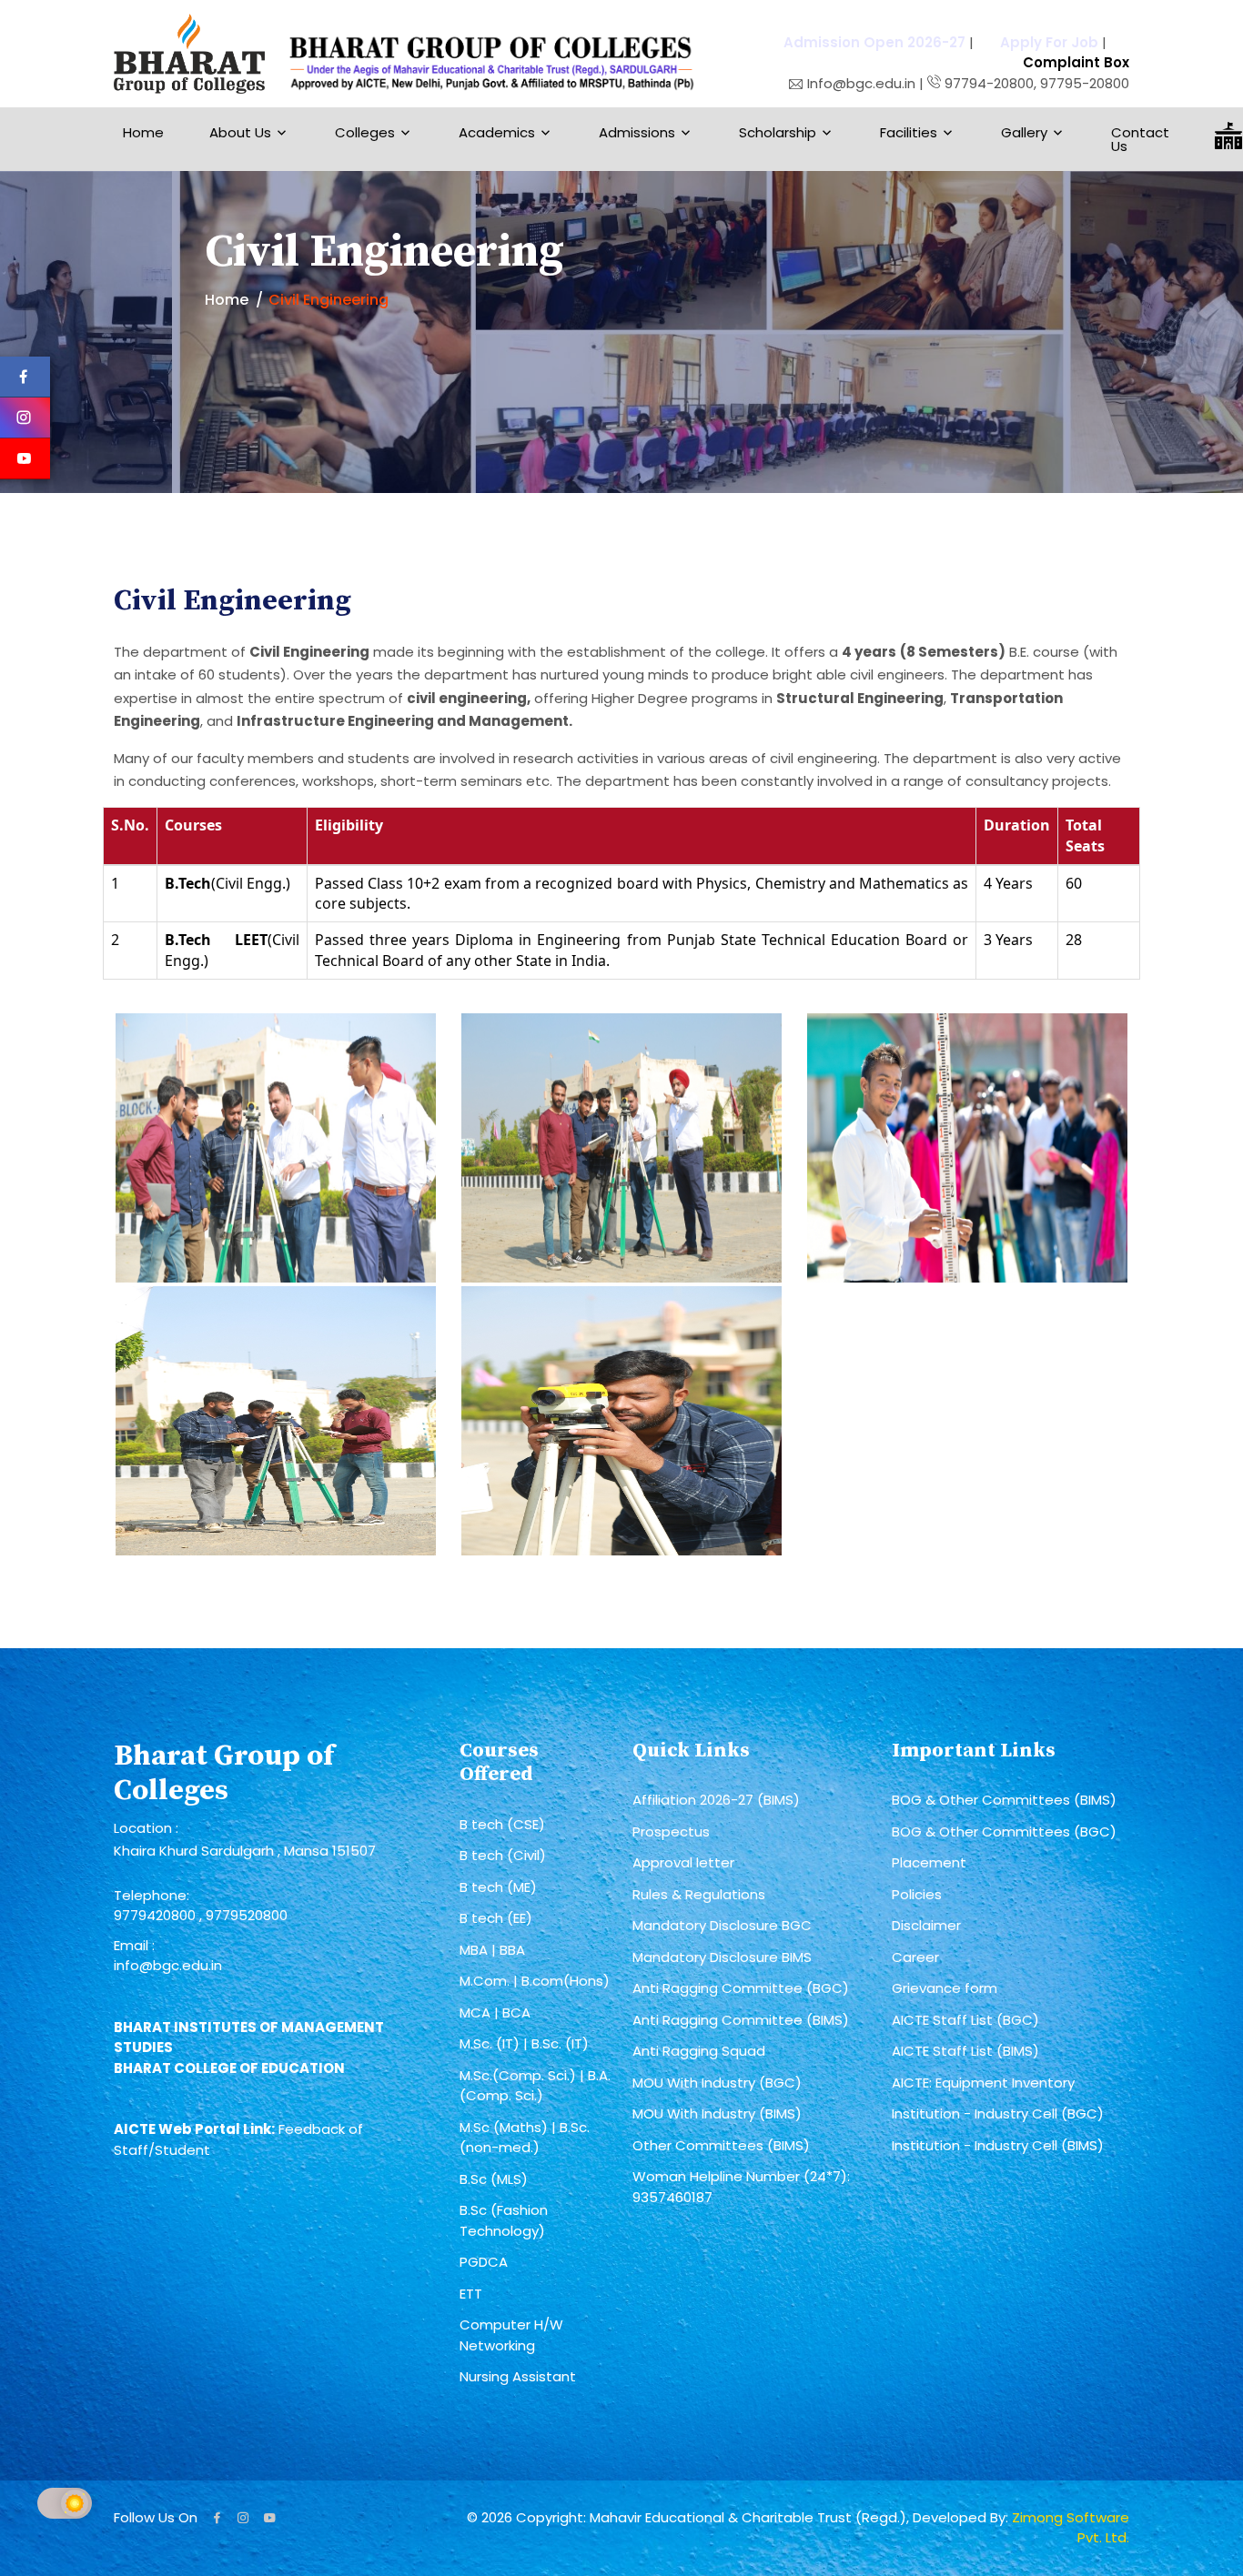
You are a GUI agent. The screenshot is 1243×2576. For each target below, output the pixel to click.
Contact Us (1140, 139)
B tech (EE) (496, 1918)
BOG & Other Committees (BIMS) (1004, 1800)
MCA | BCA (495, 2012)
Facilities (909, 132)
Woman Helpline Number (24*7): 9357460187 (741, 2187)
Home (143, 132)
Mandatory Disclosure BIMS (722, 1957)
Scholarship (778, 132)
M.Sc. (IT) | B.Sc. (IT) (524, 2043)
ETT (471, 2294)
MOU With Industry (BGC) (717, 2083)
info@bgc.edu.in (168, 1965)
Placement (929, 1862)
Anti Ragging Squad (699, 2051)
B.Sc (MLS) (494, 2179)
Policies (917, 1894)
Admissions (637, 132)
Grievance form (945, 1988)
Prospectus (671, 1831)
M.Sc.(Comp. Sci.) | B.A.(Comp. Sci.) (535, 2086)
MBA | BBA (492, 1950)
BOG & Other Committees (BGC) (1004, 1831)
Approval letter (683, 1862)
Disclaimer (926, 1925)
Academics (497, 132)
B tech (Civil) (503, 1855)
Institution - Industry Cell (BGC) (998, 2113)
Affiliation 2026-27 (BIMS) (716, 1800)
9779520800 (247, 1915)
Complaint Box (1076, 62)
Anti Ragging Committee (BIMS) (741, 2020)
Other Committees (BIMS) (721, 2145)
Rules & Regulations (699, 1894)
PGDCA (484, 2262)
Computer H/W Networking (511, 2335)
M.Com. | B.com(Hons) (535, 1981)
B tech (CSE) (502, 1824)
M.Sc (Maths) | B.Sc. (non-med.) (525, 2138)
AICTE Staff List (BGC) (965, 2020)
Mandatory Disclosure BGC (722, 1925)
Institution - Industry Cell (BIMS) (998, 2145)
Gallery (1024, 132)
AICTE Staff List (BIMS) (965, 2051)
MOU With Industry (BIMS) (717, 2113)
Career (915, 1957)
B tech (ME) (498, 1887)
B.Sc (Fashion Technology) (504, 2220)
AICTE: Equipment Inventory (983, 2083)
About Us (240, 132)
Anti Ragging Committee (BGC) (741, 1988)
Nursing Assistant (518, 2376)
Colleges (365, 132)
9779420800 (157, 1915)
